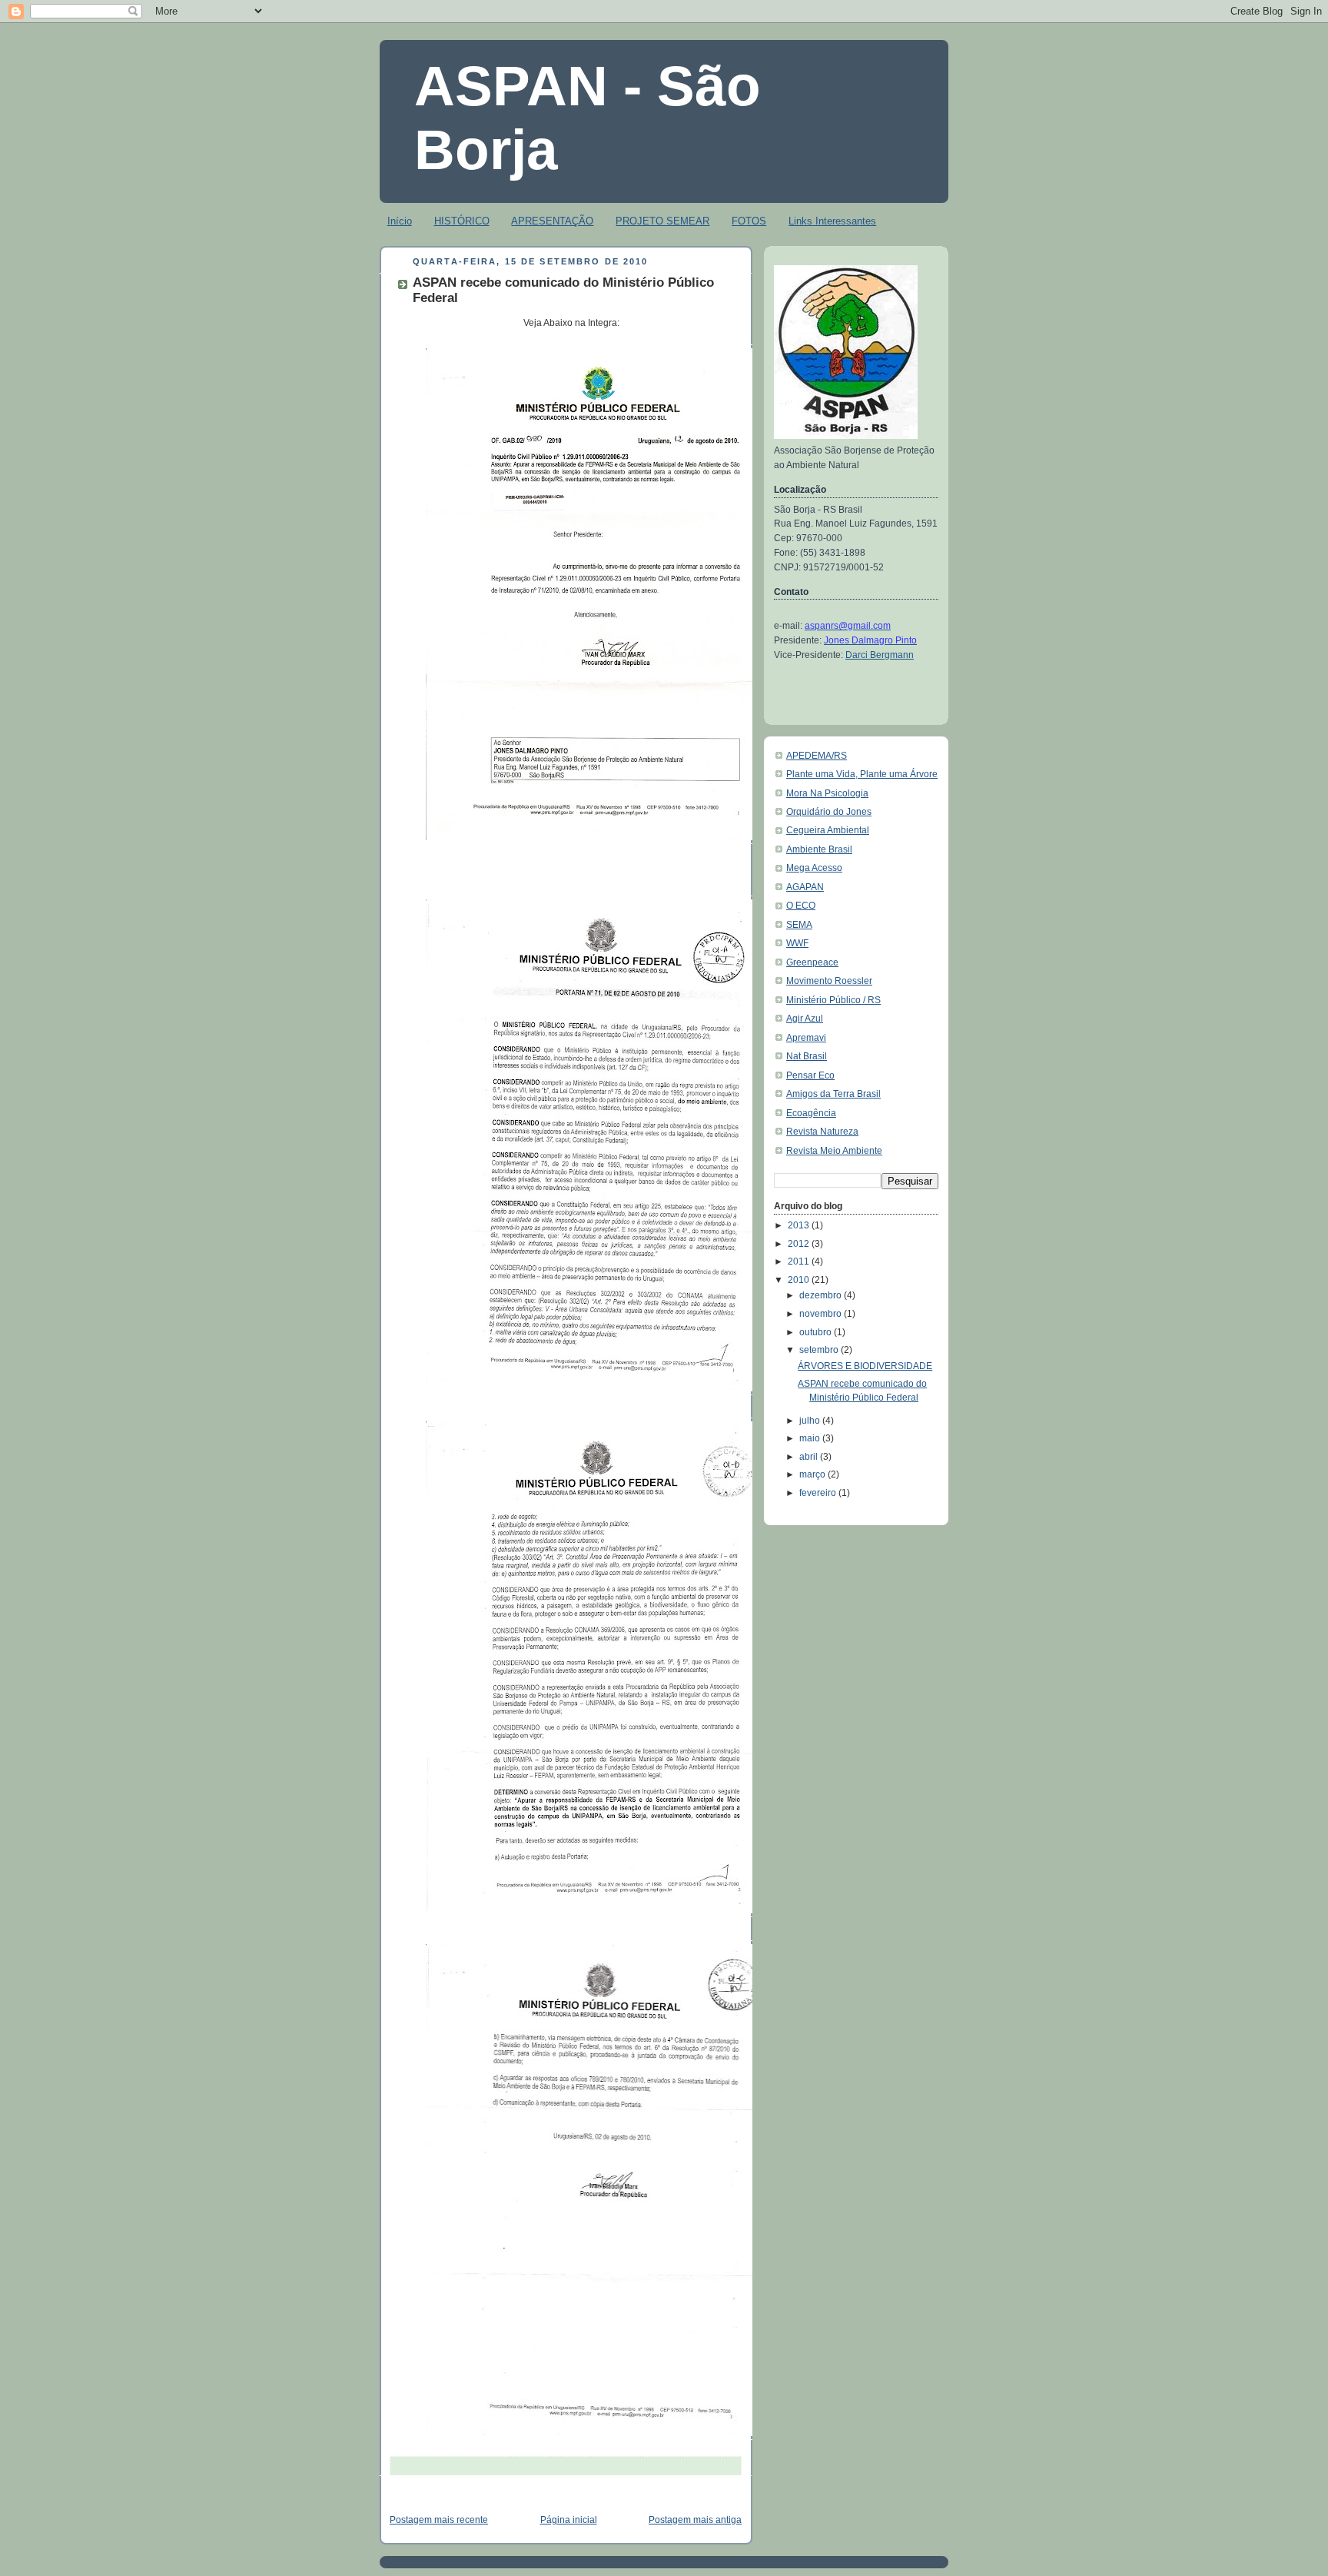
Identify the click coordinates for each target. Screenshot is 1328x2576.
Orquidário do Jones (829, 812)
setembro (820, 1350)
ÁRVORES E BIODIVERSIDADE (865, 1366)
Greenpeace (812, 962)
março (813, 1474)
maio (811, 1438)
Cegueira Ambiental (828, 830)
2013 (800, 1225)
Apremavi (806, 1038)
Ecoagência (811, 1113)
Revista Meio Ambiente (834, 1151)
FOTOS (749, 221)
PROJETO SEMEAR (662, 221)
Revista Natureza (822, 1132)
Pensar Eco (810, 1075)
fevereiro (819, 1493)
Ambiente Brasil (819, 849)
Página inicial (569, 2520)
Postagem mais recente (439, 2520)
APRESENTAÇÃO (552, 221)
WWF (797, 943)
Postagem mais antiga (695, 2520)
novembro (822, 1314)
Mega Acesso (814, 868)
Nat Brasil (807, 1056)
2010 (800, 1280)
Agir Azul (805, 1019)
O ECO (801, 906)
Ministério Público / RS (833, 1000)
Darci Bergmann (880, 655)
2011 (800, 1261)
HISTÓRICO (462, 221)
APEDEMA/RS (817, 756)
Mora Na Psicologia (827, 793)
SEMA (799, 925)
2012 (800, 1244)
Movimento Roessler (829, 981)
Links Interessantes (832, 221)
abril (810, 1457)
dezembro (822, 1295)
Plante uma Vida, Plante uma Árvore (862, 774)
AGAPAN (805, 887)
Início (400, 221)
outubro (817, 1332)
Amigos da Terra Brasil (833, 1094)
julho (811, 1421)
